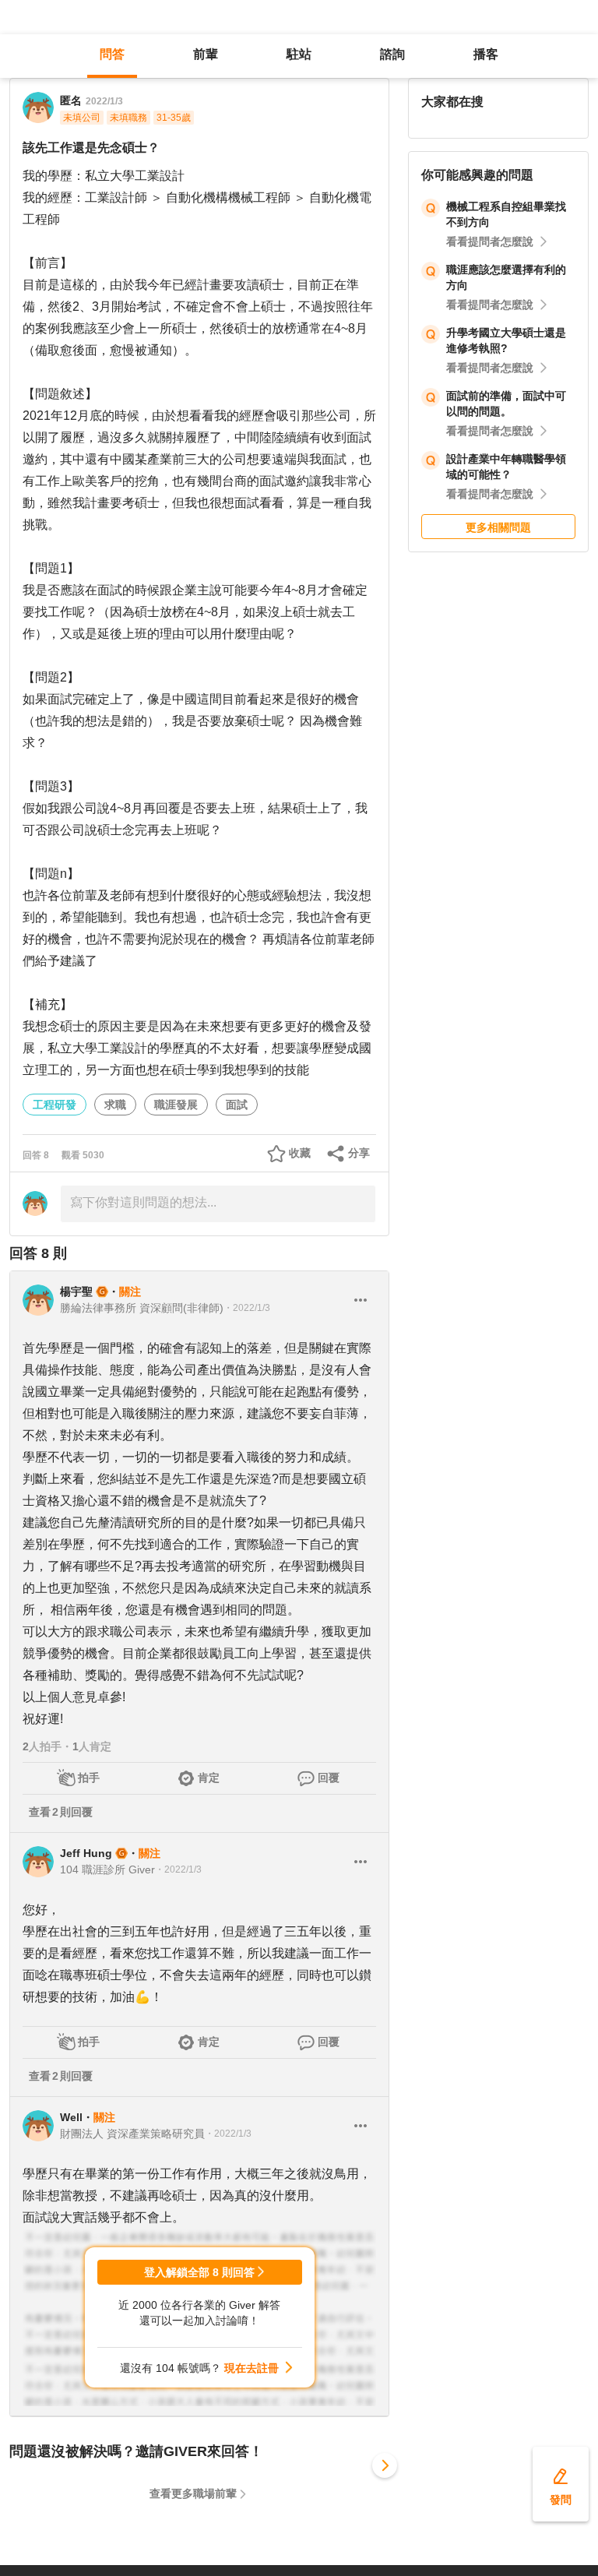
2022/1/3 (104, 101)
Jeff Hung (86, 1853)
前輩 (206, 54)
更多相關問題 (498, 527)
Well (71, 2117)
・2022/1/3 (247, 1308)
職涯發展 (176, 1105)
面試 (237, 1105)
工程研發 (55, 1105)
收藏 (300, 1153)
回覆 (329, 1778)
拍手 (89, 1778)
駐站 (299, 54)
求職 (115, 1105)
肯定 (209, 1778)
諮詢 (392, 54)
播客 (486, 54)
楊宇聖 (76, 1292)
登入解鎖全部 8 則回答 (199, 2272)
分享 (359, 1153)
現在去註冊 (252, 2368)
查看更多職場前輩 (193, 2493)
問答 (112, 54)
